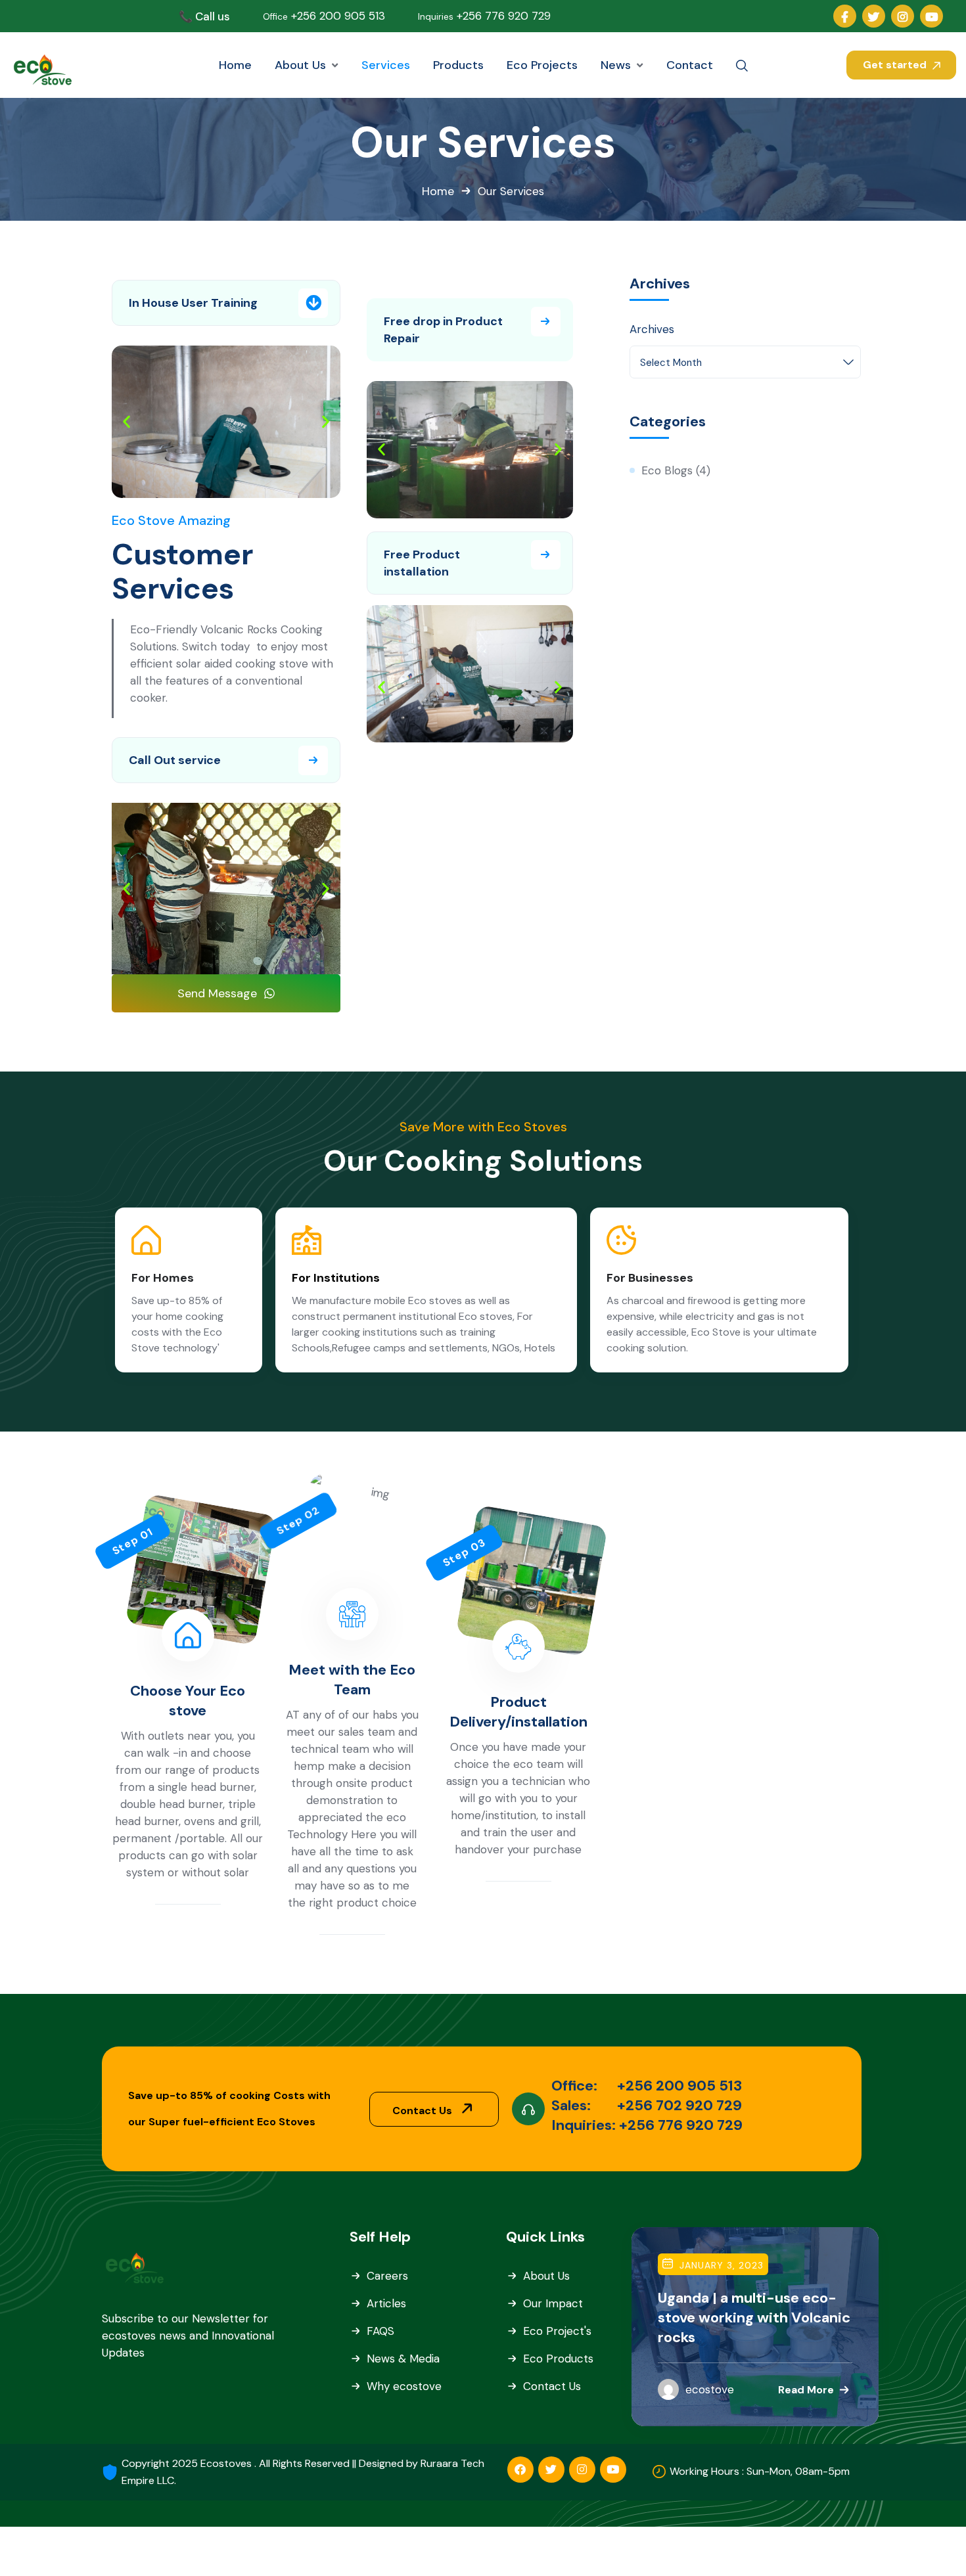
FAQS (380, 2331)
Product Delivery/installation (518, 1712)
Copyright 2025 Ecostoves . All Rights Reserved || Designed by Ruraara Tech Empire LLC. (303, 2472)
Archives (652, 329)
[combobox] (745, 362)
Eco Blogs (667, 470)
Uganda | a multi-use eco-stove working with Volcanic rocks (754, 2317)
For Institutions (336, 1278)
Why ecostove (404, 2386)
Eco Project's (557, 2331)
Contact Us (424, 2111)
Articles (386, 2303)
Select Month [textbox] (671, 363)
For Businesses (650, 1278)
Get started (896, 65)
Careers (387, 2276)
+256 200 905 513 (324, 16)
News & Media (403, 2359)
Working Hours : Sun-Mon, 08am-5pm (760, 2471)
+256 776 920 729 (484, 16)
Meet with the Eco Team (352, 1680)
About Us (546, 2276)
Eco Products (558, 2359)
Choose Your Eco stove (188, 1701)
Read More (806, 2389)
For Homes (163, 1278)
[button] (126, 422)
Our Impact (553, 2303)
